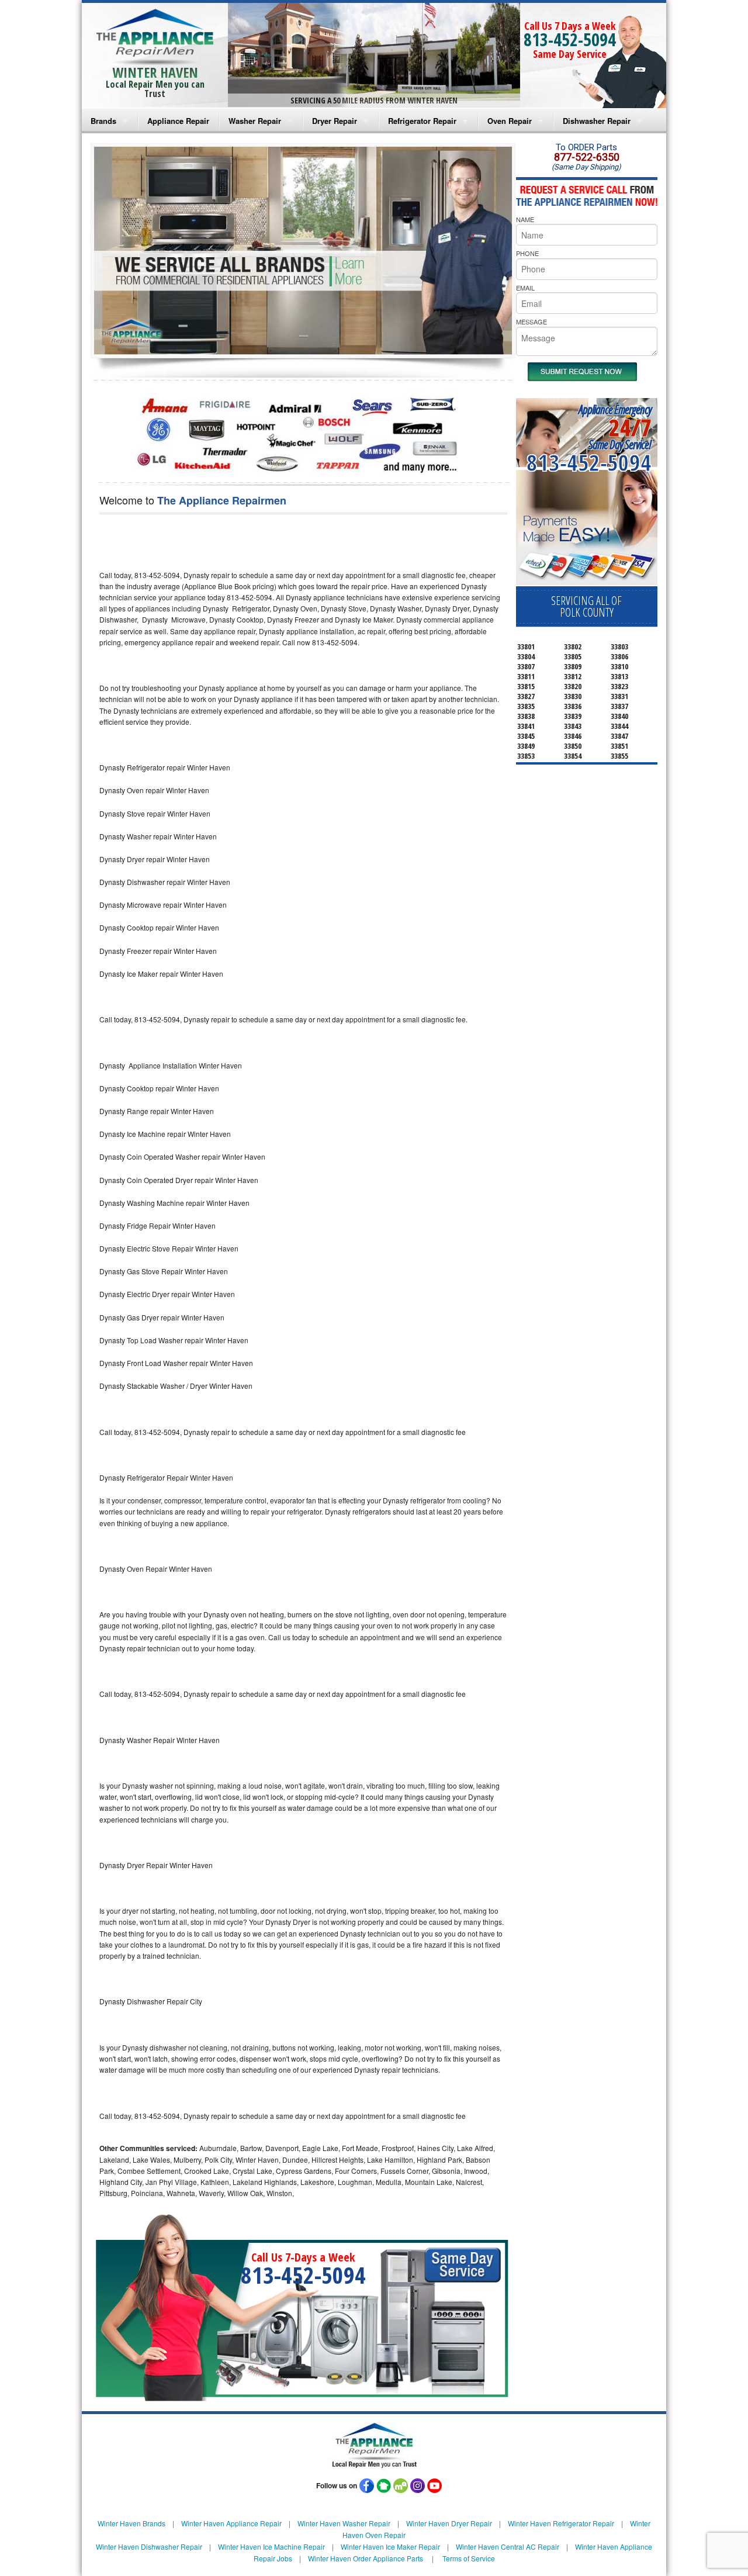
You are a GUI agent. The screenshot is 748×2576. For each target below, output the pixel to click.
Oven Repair (510, 121)
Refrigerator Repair (422, 121)
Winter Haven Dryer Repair (449, 2523)
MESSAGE (531, 321)
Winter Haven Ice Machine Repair (271, 2546)
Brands (103, 121)
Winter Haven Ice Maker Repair (390, 2546)
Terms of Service (469, 2558)
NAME (525, 219)
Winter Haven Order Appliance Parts (366, 2558)
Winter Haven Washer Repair (344, 2523)
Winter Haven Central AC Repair (508, 2546)
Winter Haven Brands (131, 2523)
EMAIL (525, 288)
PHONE (527, 253)
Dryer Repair (335, 121)
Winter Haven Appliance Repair (231, 2523)
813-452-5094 (570, 39)
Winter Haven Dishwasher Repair (149, 2546)
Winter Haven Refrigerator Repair (561, 2523)
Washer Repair (255, 121)
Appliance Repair (178, 121)
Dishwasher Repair (597, 121)
